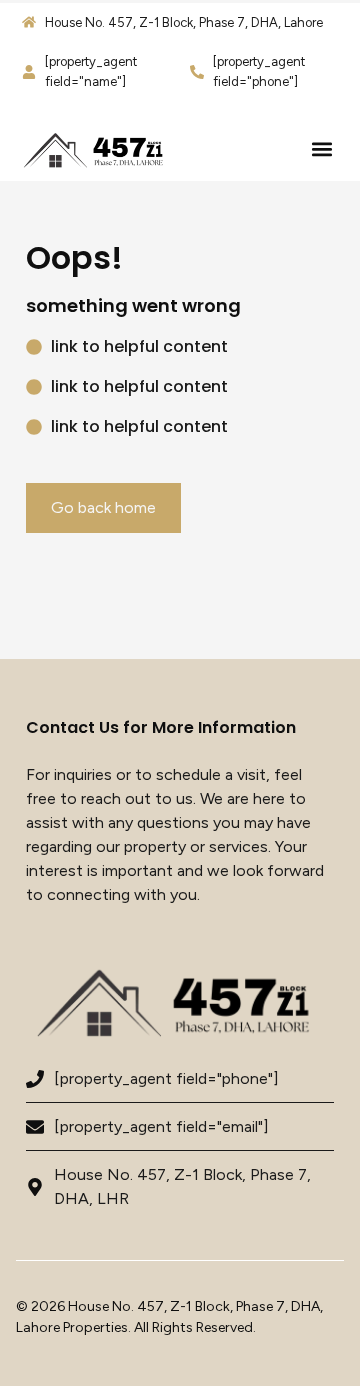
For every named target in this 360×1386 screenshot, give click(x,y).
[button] (321, 149)
